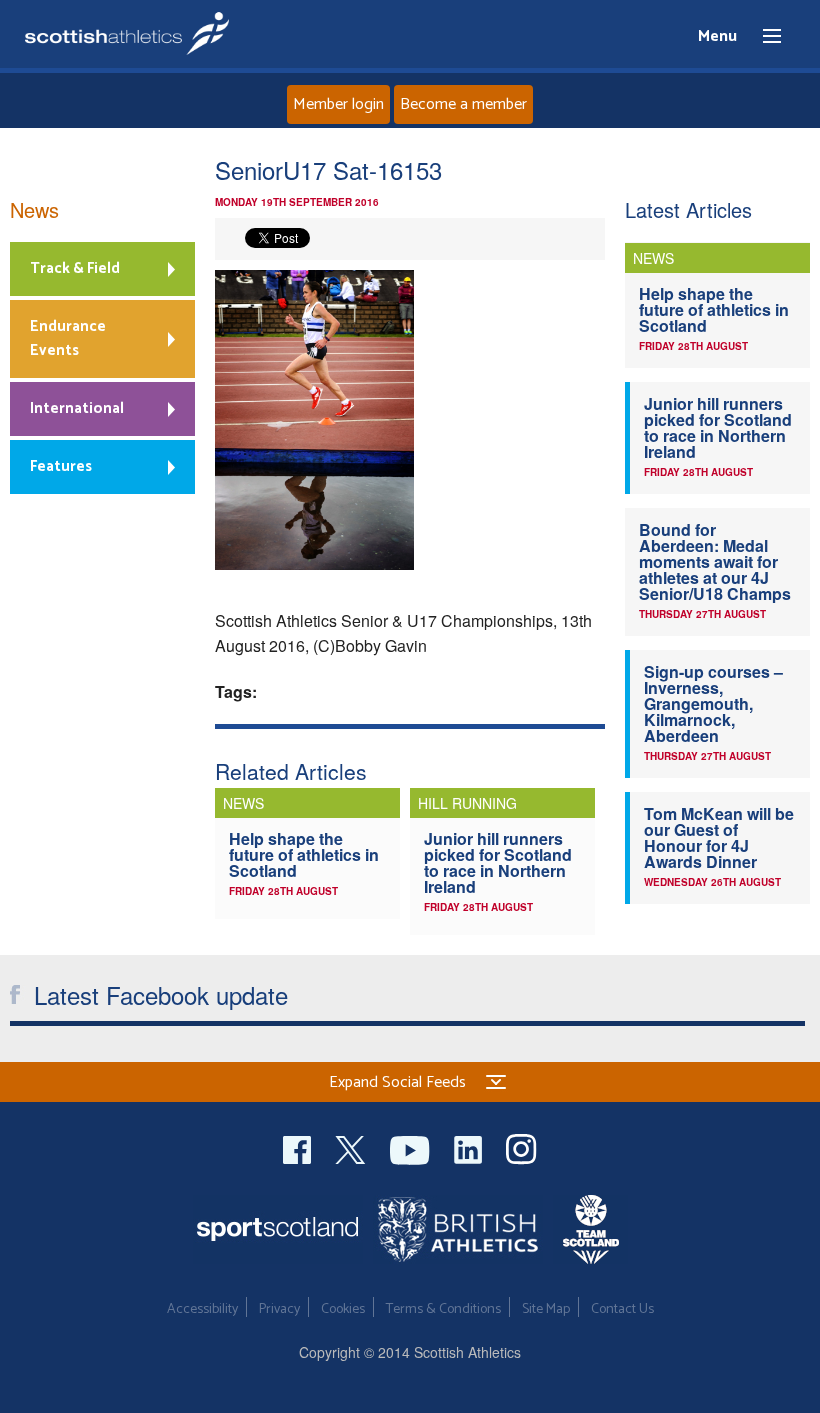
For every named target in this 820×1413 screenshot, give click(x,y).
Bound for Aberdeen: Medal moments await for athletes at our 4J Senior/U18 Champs (715, 561)
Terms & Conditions (443, 1309)
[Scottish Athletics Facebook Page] (299, 1147)
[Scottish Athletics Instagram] (521, 1147)
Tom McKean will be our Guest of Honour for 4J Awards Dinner (719, 837)
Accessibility (202, 1309)
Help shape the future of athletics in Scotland (304, 854)
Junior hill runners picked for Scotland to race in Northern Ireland (498, 862)
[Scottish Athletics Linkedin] (470, 1147)
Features (61, 466)
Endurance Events (68, 338)
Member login (338, 104)
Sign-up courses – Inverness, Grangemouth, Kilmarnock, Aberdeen (713, 703)
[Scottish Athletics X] (352, 1147)
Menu (763, 37)
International (77, 408)
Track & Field (75, 268)
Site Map (546, 1309)
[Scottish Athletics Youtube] (412, 1147)
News (34, 209)
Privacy (279, 1309)
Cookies (343, 1309)
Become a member (463, 104)
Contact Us (622, 1309)
